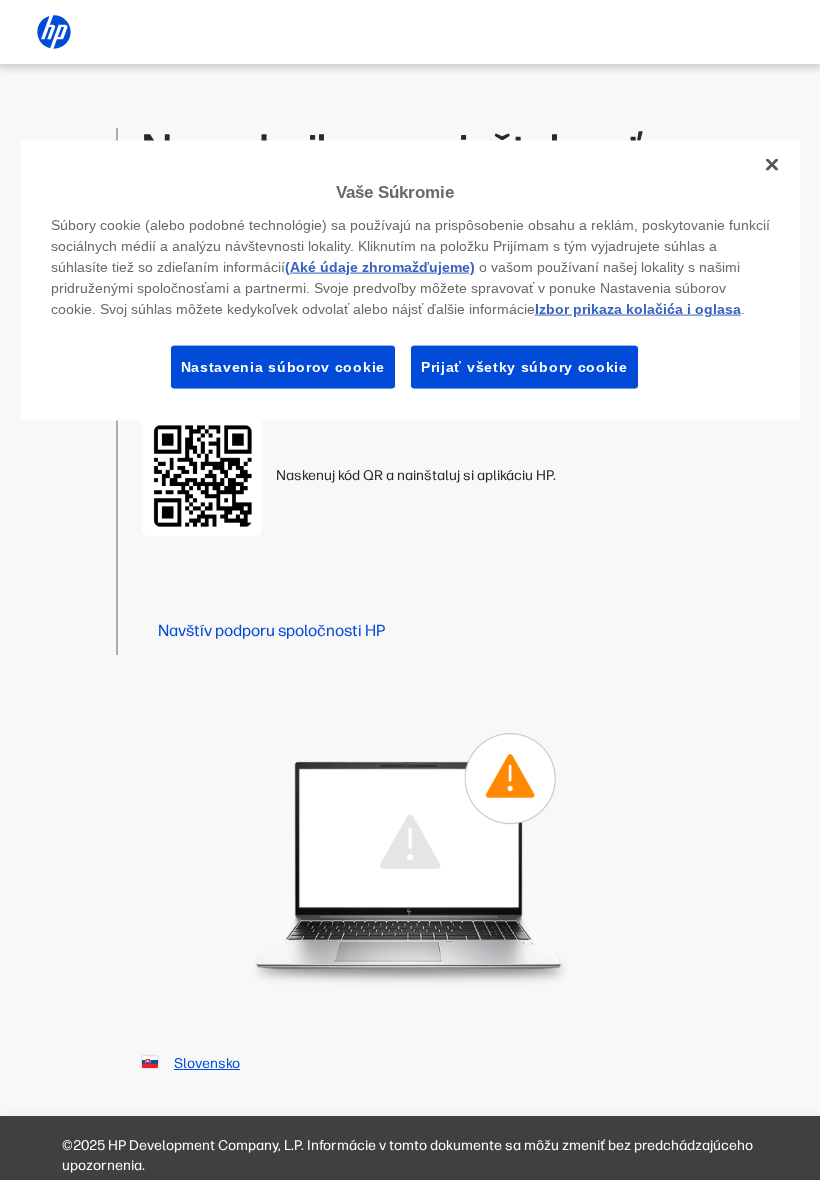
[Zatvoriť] (772, 165)
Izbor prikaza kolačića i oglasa (638, 308)
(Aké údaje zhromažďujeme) (380, 266)
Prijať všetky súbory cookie (524, 366)
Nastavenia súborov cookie (283, 366)
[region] (410, 281)
